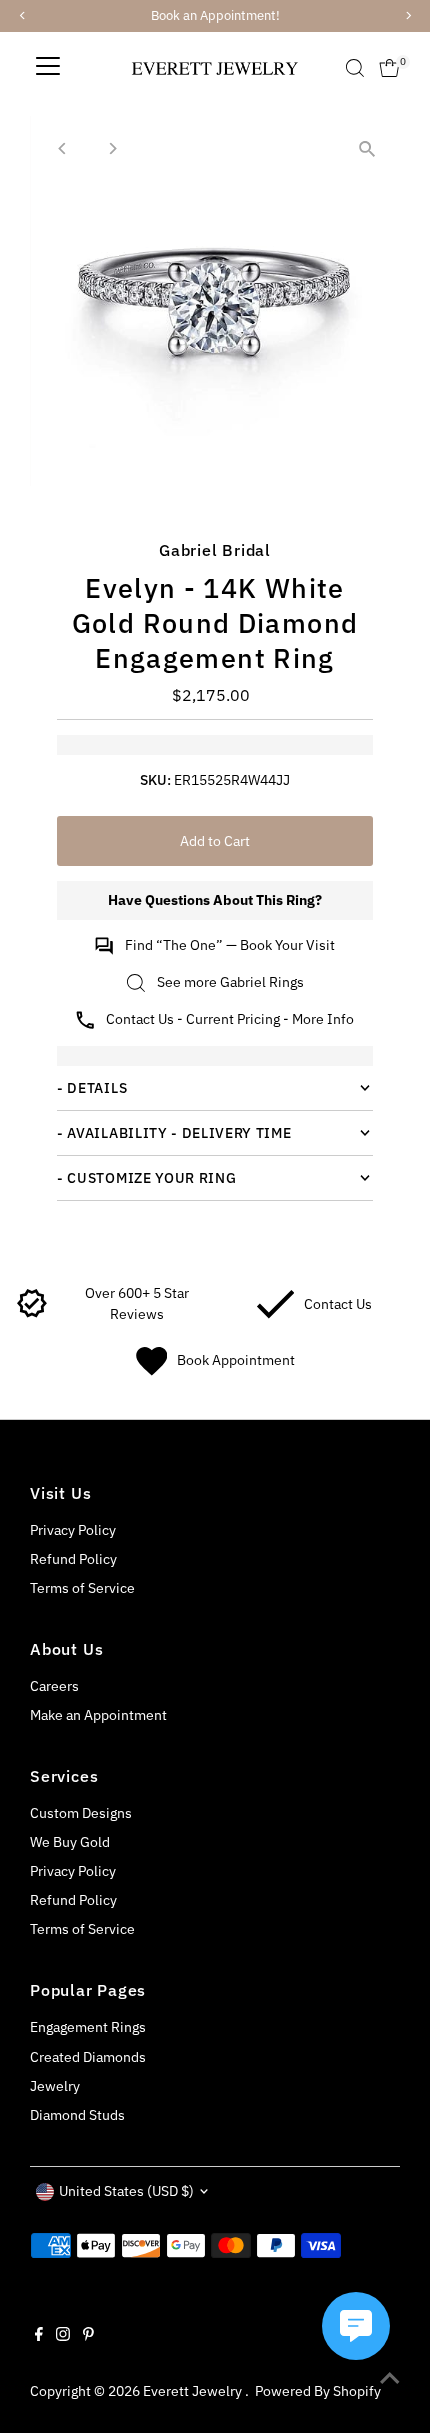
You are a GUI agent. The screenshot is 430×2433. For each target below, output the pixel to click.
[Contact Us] (275, 1314)
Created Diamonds (88, 2057)
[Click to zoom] (367, 148)
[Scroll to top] (390, 2378)
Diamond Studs (77, 2115)
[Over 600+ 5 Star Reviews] (32, 1314)
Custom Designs (81, 1813)
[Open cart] (389, 68)
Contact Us (338, 1304)
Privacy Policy (73, 1530)
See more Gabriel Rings (230, 982)
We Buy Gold (70, 1842)
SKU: (155, 780)
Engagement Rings (88, 2027)
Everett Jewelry (194, 2391)
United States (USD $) (126, 2191)
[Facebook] (39, 2336)
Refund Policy (73, 1559)
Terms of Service (82, 1588)
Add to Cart (215, 841)
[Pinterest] (88, 2336)
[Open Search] (355, 68)
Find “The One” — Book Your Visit (230, 945)
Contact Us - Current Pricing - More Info (230, 1019)
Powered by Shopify (318, 2391)
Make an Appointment (98, 1715)
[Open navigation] (48, 68)
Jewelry (55, 2086)
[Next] (111, 148)
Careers (54, 1686)
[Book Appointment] (151, 1371)
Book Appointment (236, 1360)
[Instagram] (63, 2336)
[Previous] (62, 148)
